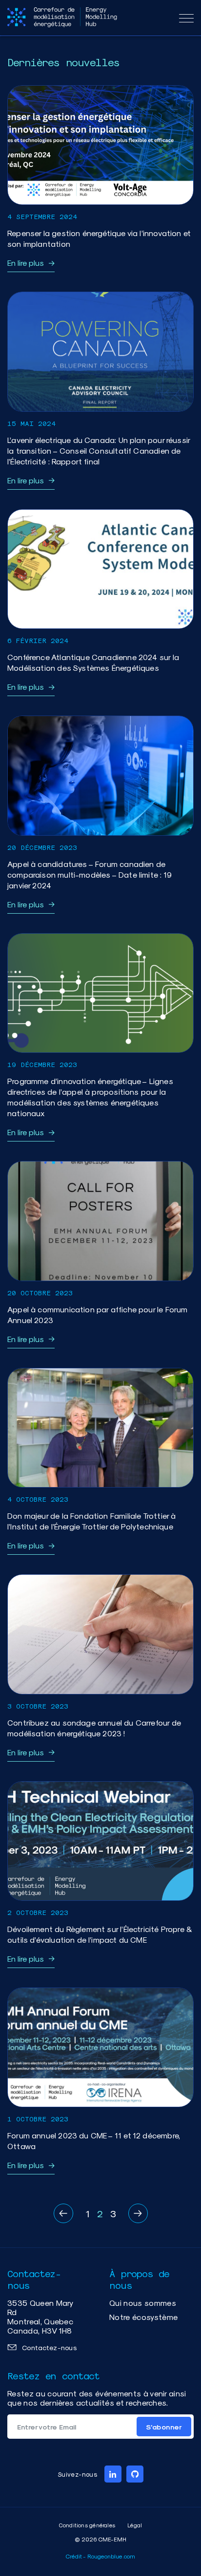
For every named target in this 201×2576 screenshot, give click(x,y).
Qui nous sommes (143, 2303)
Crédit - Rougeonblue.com (100, 2556)
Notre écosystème (143, 2317)
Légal (135, 2525)
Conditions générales (87, 2525)
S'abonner (164, 2427)
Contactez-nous (49, 2347)
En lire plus (26, 263)
